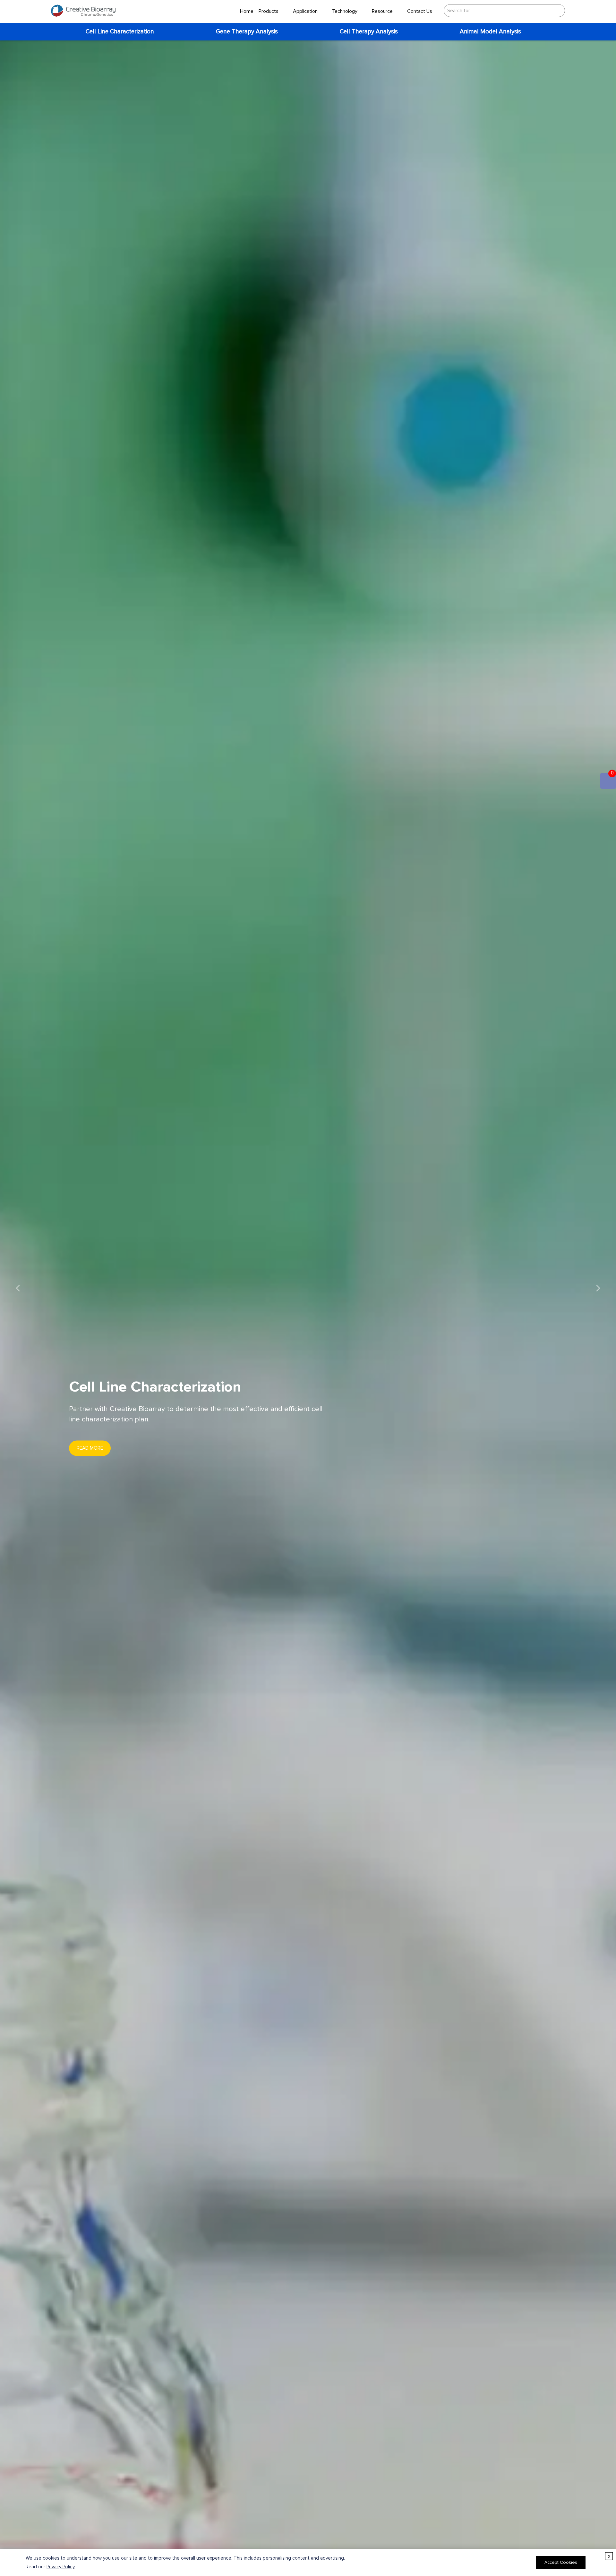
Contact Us (420, 11)
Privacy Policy (61, 2567)
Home (247, 11)
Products (269, 11)
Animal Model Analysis (490, 32)
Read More (90, 1448)
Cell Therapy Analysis (369, 32)
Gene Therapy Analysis (247, 32)
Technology (345, 11)
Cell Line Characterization (120, 32)
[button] (18, 1288)
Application (305, 11)
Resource (382, 11)
